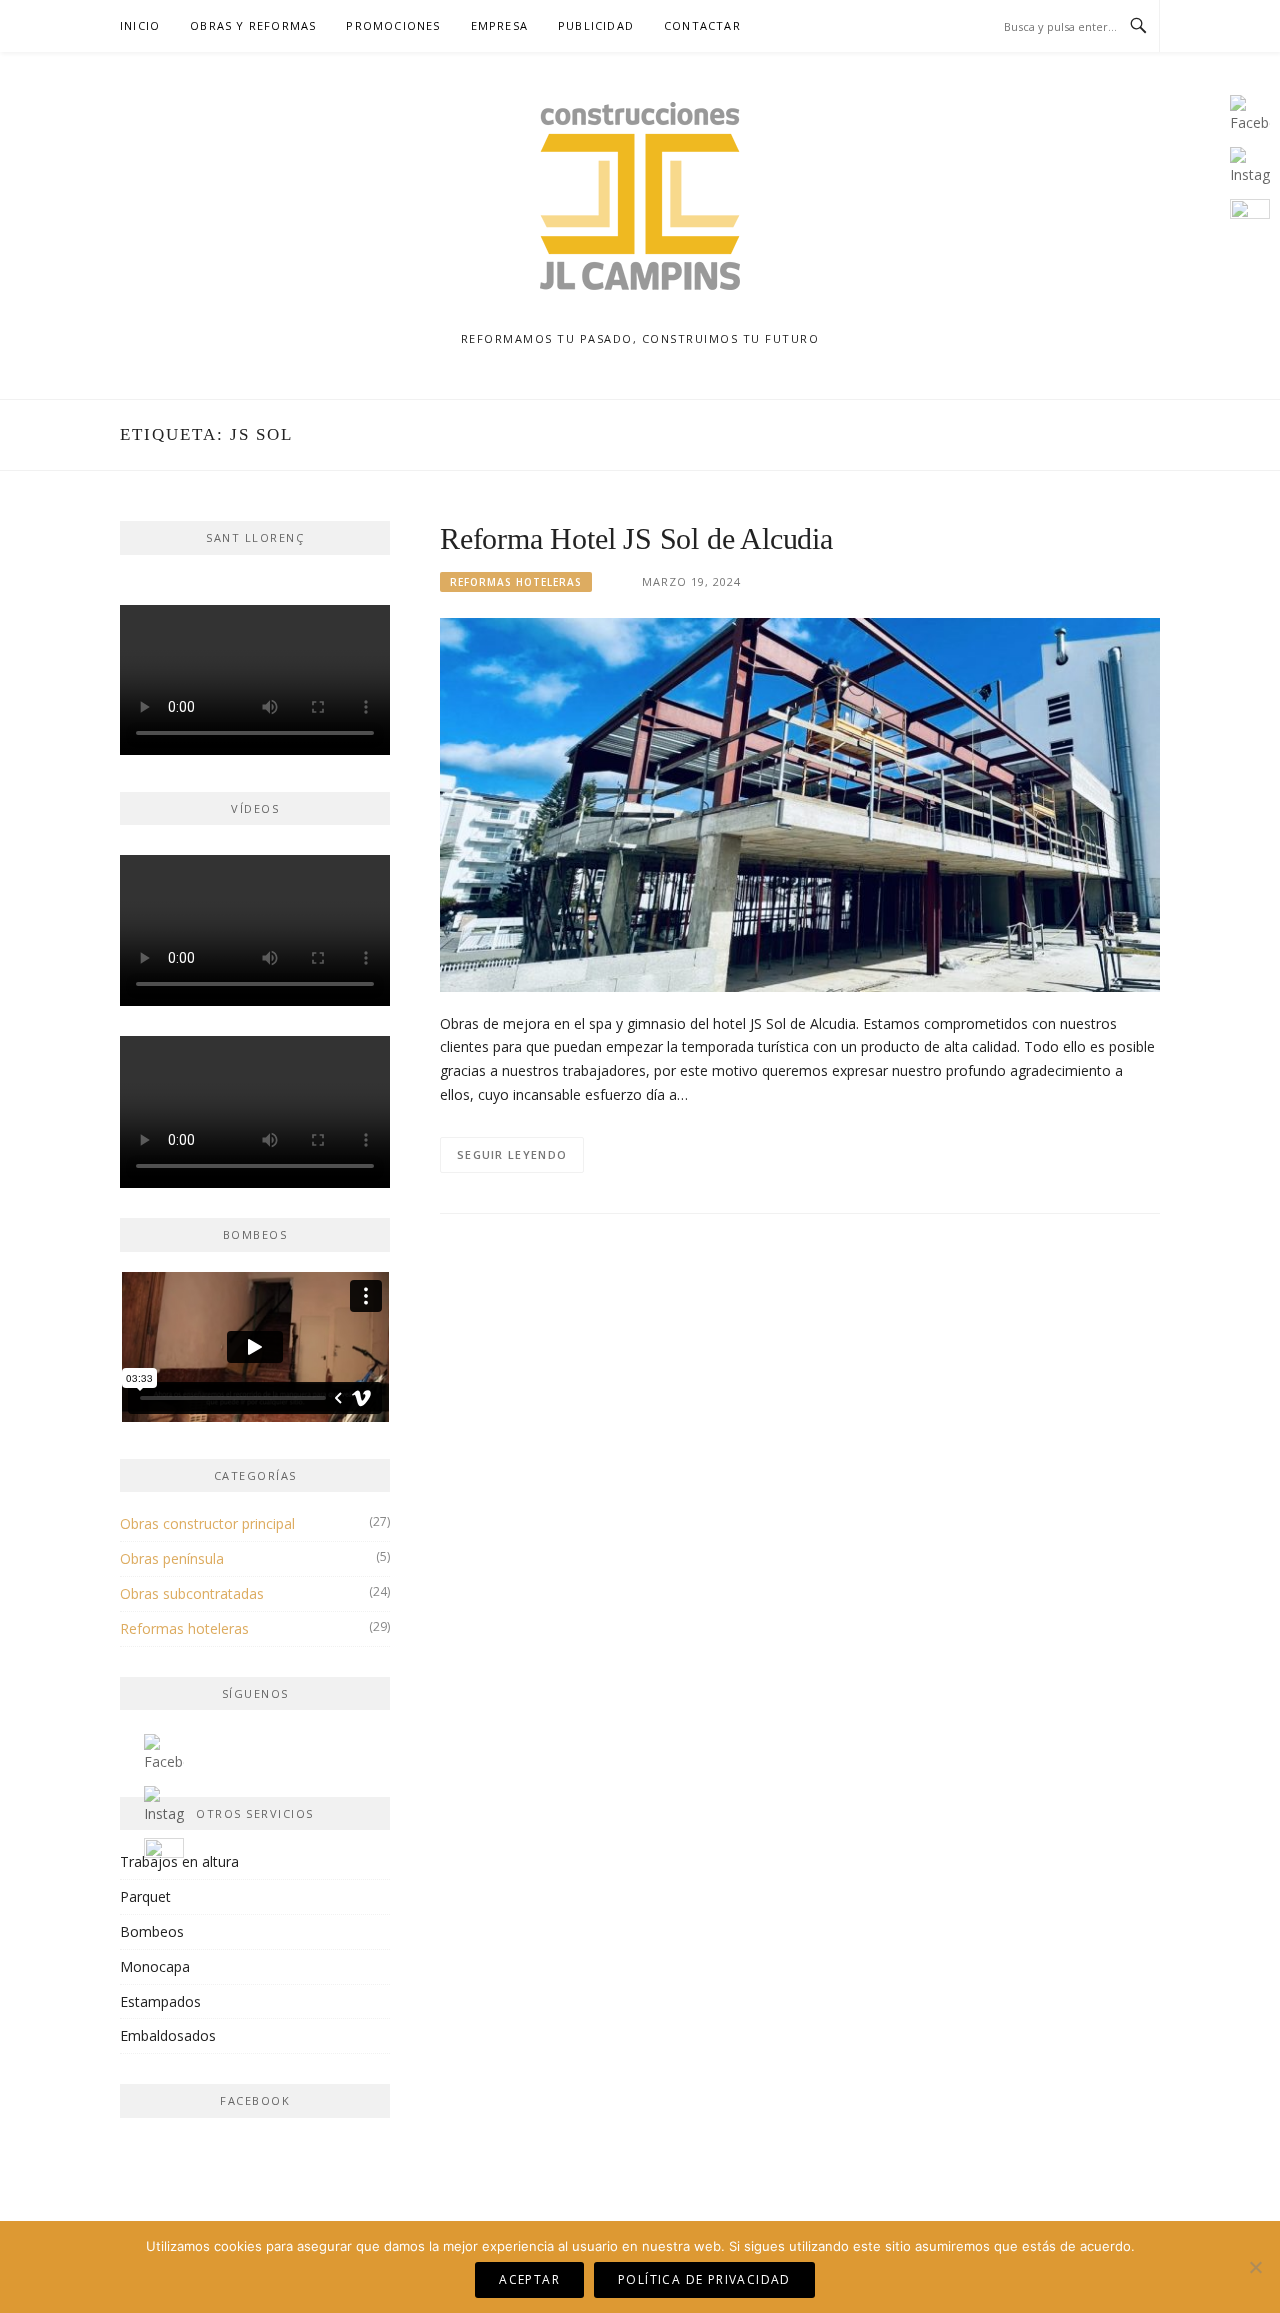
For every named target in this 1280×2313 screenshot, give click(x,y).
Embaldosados (168, 2035)
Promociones (393, 25)
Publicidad (596, 25)
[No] (1255, 2267)
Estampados (160, 2001)
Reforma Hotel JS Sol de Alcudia (636, 538)
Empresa (499, 25)
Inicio (140, 25)
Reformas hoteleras (516, 582)
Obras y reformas (253, 25)
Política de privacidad (704, 2279)
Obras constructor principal (207, 1523)
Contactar (702, 25)
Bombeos (152, 1931)
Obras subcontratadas (192, 1593)
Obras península (172, 1558)
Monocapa (155, 1966)
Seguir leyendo (512, 1154)
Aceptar (529, 2279)
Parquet (145, 1896)
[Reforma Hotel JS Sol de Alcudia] (800, 803)
